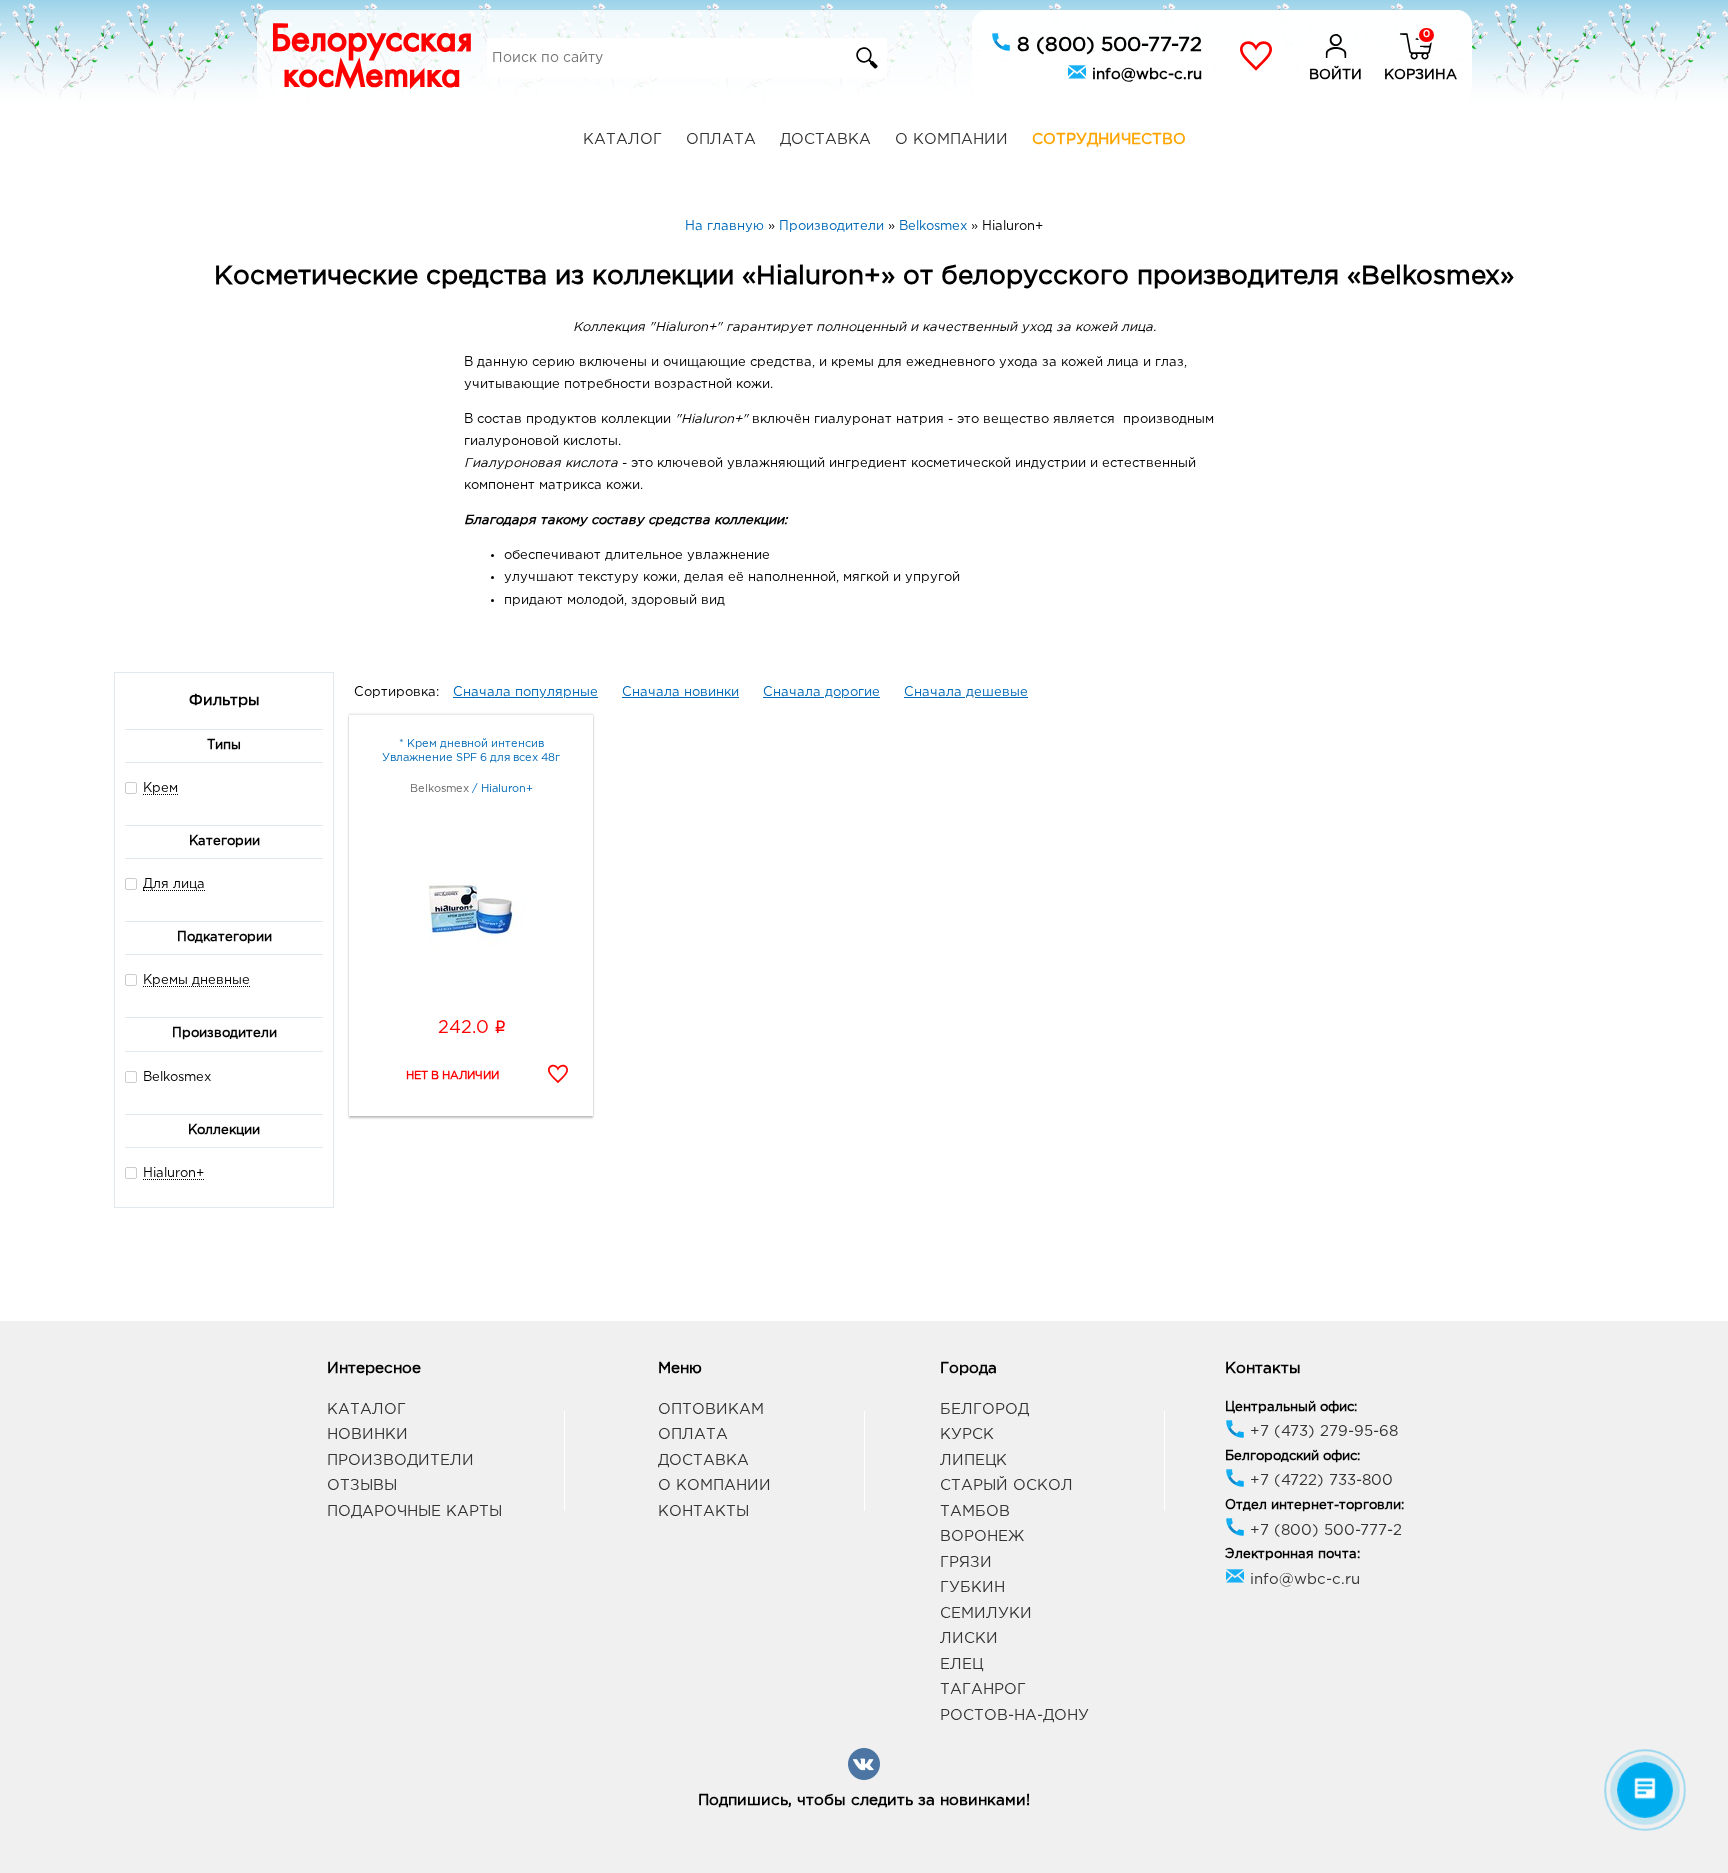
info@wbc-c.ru (1144, 74)
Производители (400, 1460)
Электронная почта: (1292, 1554)
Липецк (973, 1460)
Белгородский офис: (1292, 1456)
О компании (951, 139)
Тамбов (975, 1511)
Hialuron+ (173, 1173)
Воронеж (982, 1536)
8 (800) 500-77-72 (1106, 45)
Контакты (703, 1511)
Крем (160, 788)
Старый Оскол (1006, 1485)
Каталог (622, 139)
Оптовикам (711, 1409)
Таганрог (983, 1689)
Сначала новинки (680, 692)
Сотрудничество (1109, 139)
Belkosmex (177, 1077)
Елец (961, 1664)
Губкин (972, 1587)
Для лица (174, 884)
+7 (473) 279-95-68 (1321, 1431)
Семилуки (986, 1613)
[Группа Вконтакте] (864, 1776)
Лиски (969, 1638)
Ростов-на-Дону (1014, 1715)
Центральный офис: (1291, 1407)
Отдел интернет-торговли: (1314, 1505)
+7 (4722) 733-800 (1319, 1480)
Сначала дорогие (821, 692)
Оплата (721, 139)
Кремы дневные (196, 980)
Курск (967, 1434)
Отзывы (362, 1485)
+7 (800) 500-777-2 (1323, 1530)
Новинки (367, 1434)
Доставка (825, 139)
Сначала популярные (525, 692)
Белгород (984, 1409)
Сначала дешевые (966, 692)
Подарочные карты (414, 1511)
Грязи (966, 1562)
